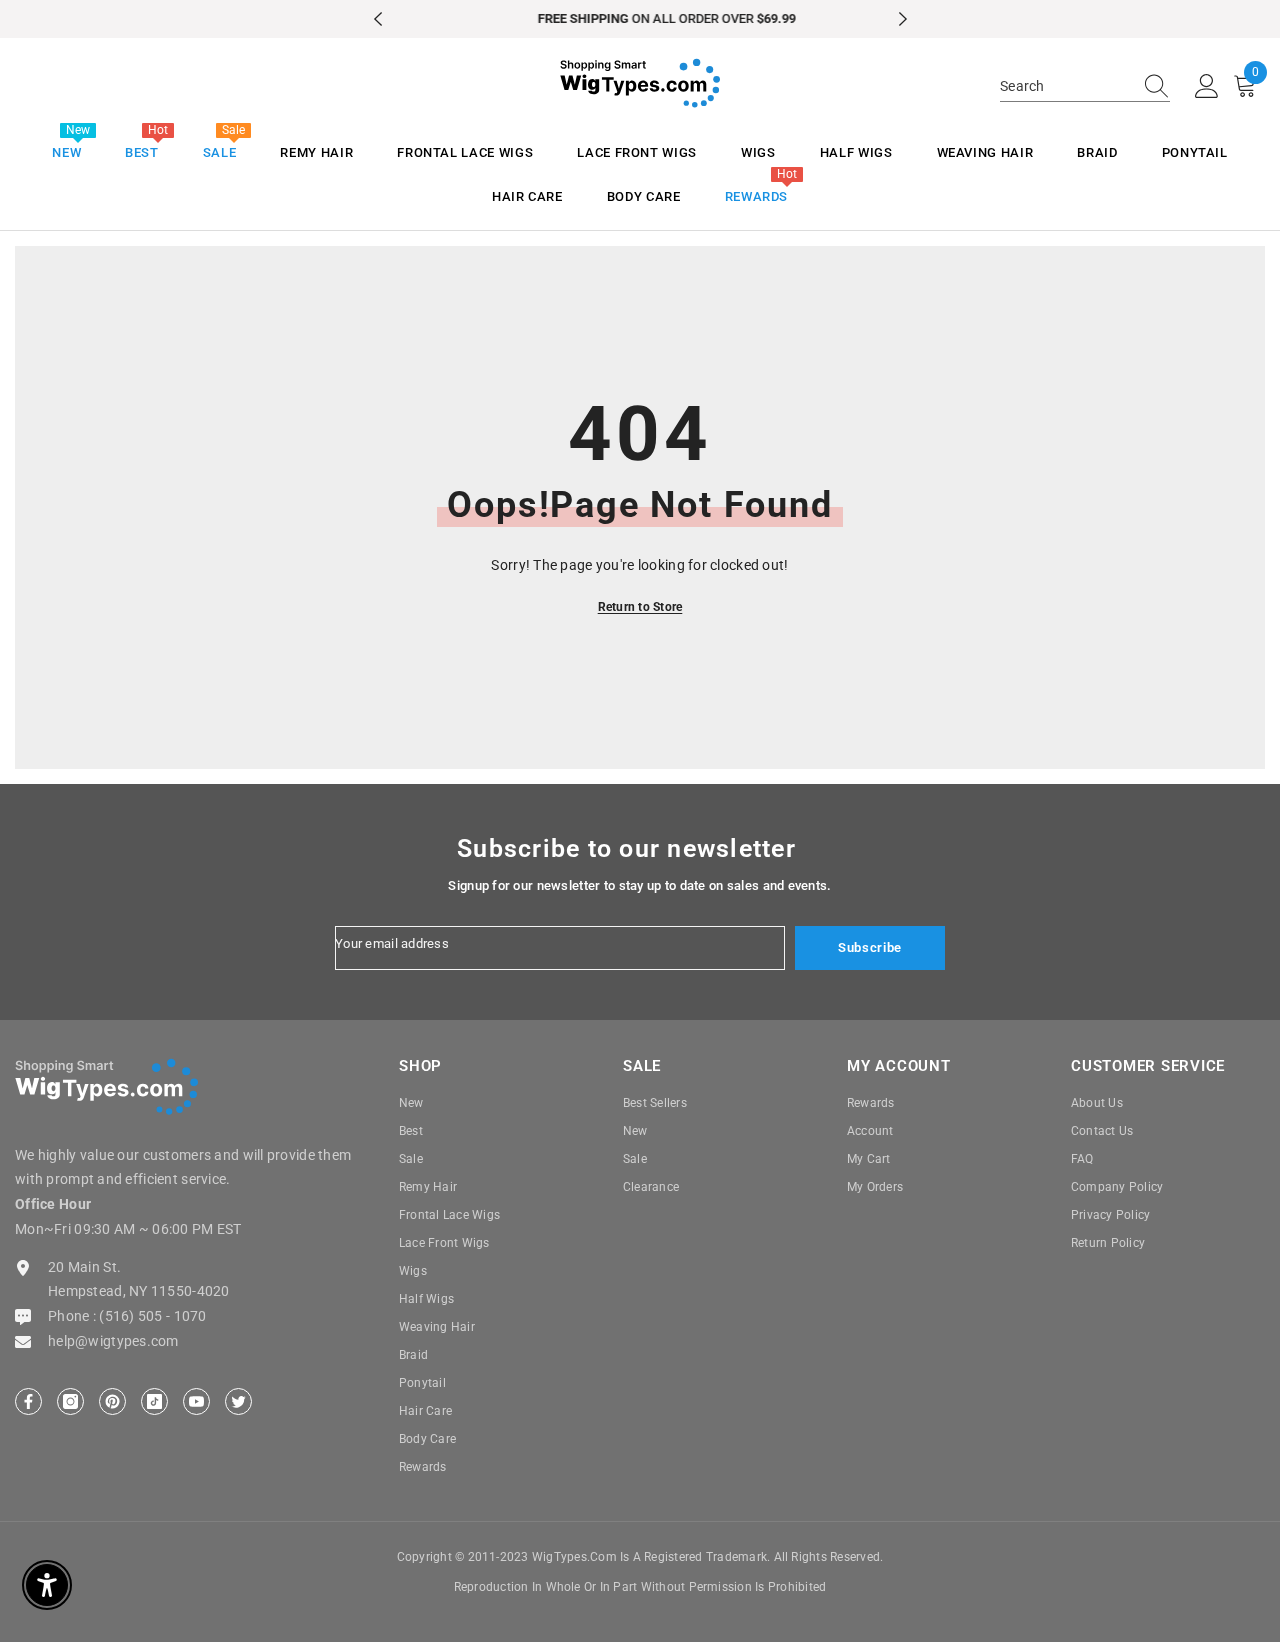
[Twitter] (238, 1401)
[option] (640, 19)
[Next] (903, 19)
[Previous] (378, 19)
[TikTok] (154, 1401)
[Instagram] (70, 1401)
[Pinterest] (112, 1401)
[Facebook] (28, 1401)
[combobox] (1066, 86)
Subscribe (870, 947)
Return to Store (640, 607)
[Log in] (1207, 87)
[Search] (1085, 86)
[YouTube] (196, 1401)
